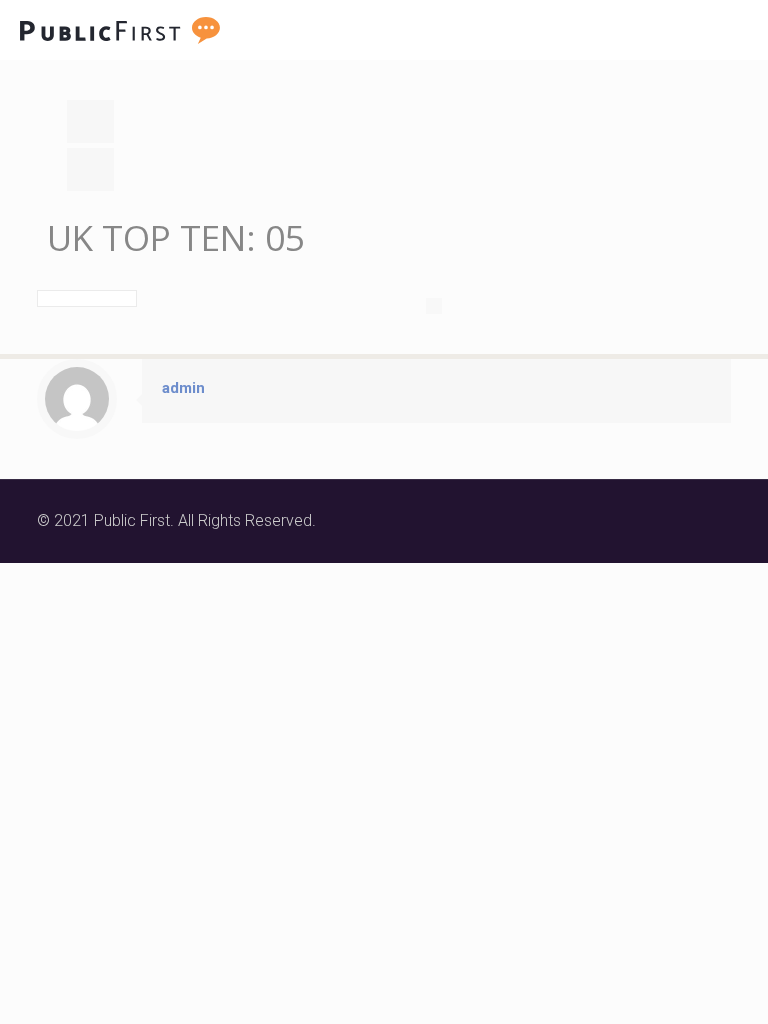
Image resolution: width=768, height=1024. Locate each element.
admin (183, 388)
